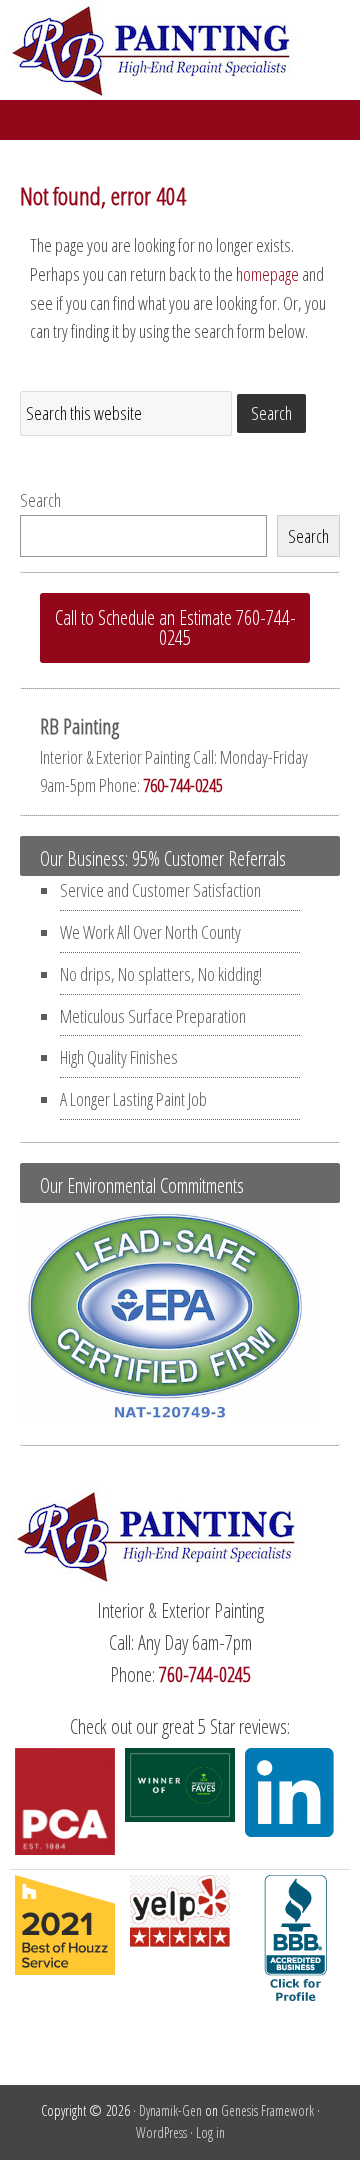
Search (40, 500)
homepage (267, 274)
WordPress (161, 2132)
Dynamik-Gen (170, 2110)
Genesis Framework (267, 2110)
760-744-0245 (183, 785)
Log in (210, 2132)
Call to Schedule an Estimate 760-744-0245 (175, 627)
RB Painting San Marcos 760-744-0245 (180, 50)
